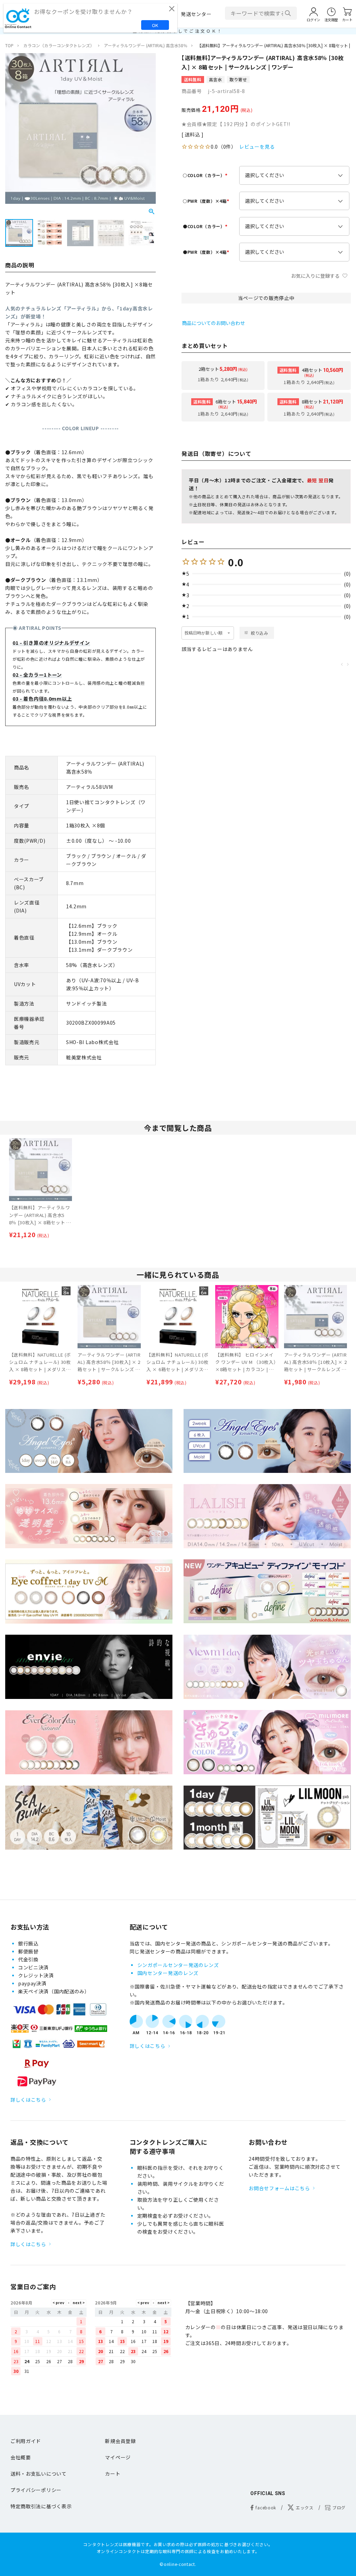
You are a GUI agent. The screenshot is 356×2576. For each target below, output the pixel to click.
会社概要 (21, 2457)
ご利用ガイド (26, 2441)
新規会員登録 (120, 2441)
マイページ (118, 2457)
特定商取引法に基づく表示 (41, 2506)
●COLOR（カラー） (206, 226)
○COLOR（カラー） (206, 175)
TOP (9, 45)
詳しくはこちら (28, 2100)
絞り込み (260, 633)
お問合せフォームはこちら (279, 2188)
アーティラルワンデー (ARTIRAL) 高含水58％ (146, 45)
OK (155, 25)
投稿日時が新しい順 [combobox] (204, 633)
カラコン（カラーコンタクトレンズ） (59, 45)
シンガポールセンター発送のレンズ (178, 1965)
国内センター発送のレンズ (168, 1973)
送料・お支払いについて (39, 2474)
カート (113, 2474)
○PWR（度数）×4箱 (207, 201)
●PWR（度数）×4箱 (207, 252)
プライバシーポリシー (36, 2490)
